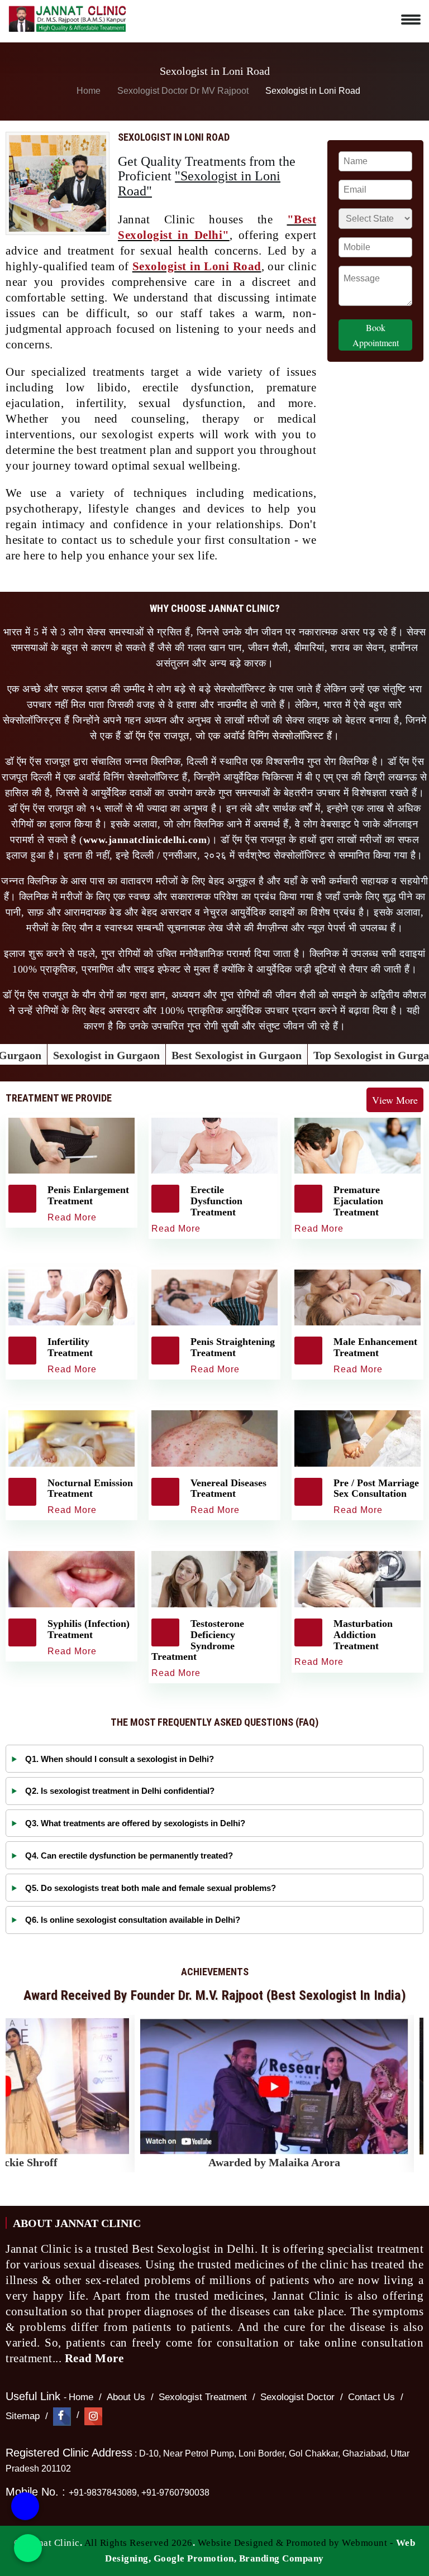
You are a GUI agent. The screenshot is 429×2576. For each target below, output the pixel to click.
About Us (126, 2397)
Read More (96, 2358)
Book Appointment (376, 335)
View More (395, 1100)
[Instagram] (93, 2416)
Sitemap (23, 2416)
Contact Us (371, 2397)
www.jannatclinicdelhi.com (145, 840)
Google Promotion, (195, 2558)
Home (87, 91)
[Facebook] (62, 2416)
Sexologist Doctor (297, 2397)
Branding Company (282, 2558)
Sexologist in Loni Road (197, 266)
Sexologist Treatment (203, 2397)
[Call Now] (25, 2504)
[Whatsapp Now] (28, 2548)
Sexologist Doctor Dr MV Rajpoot (184, 91)
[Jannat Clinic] (67, 17)
